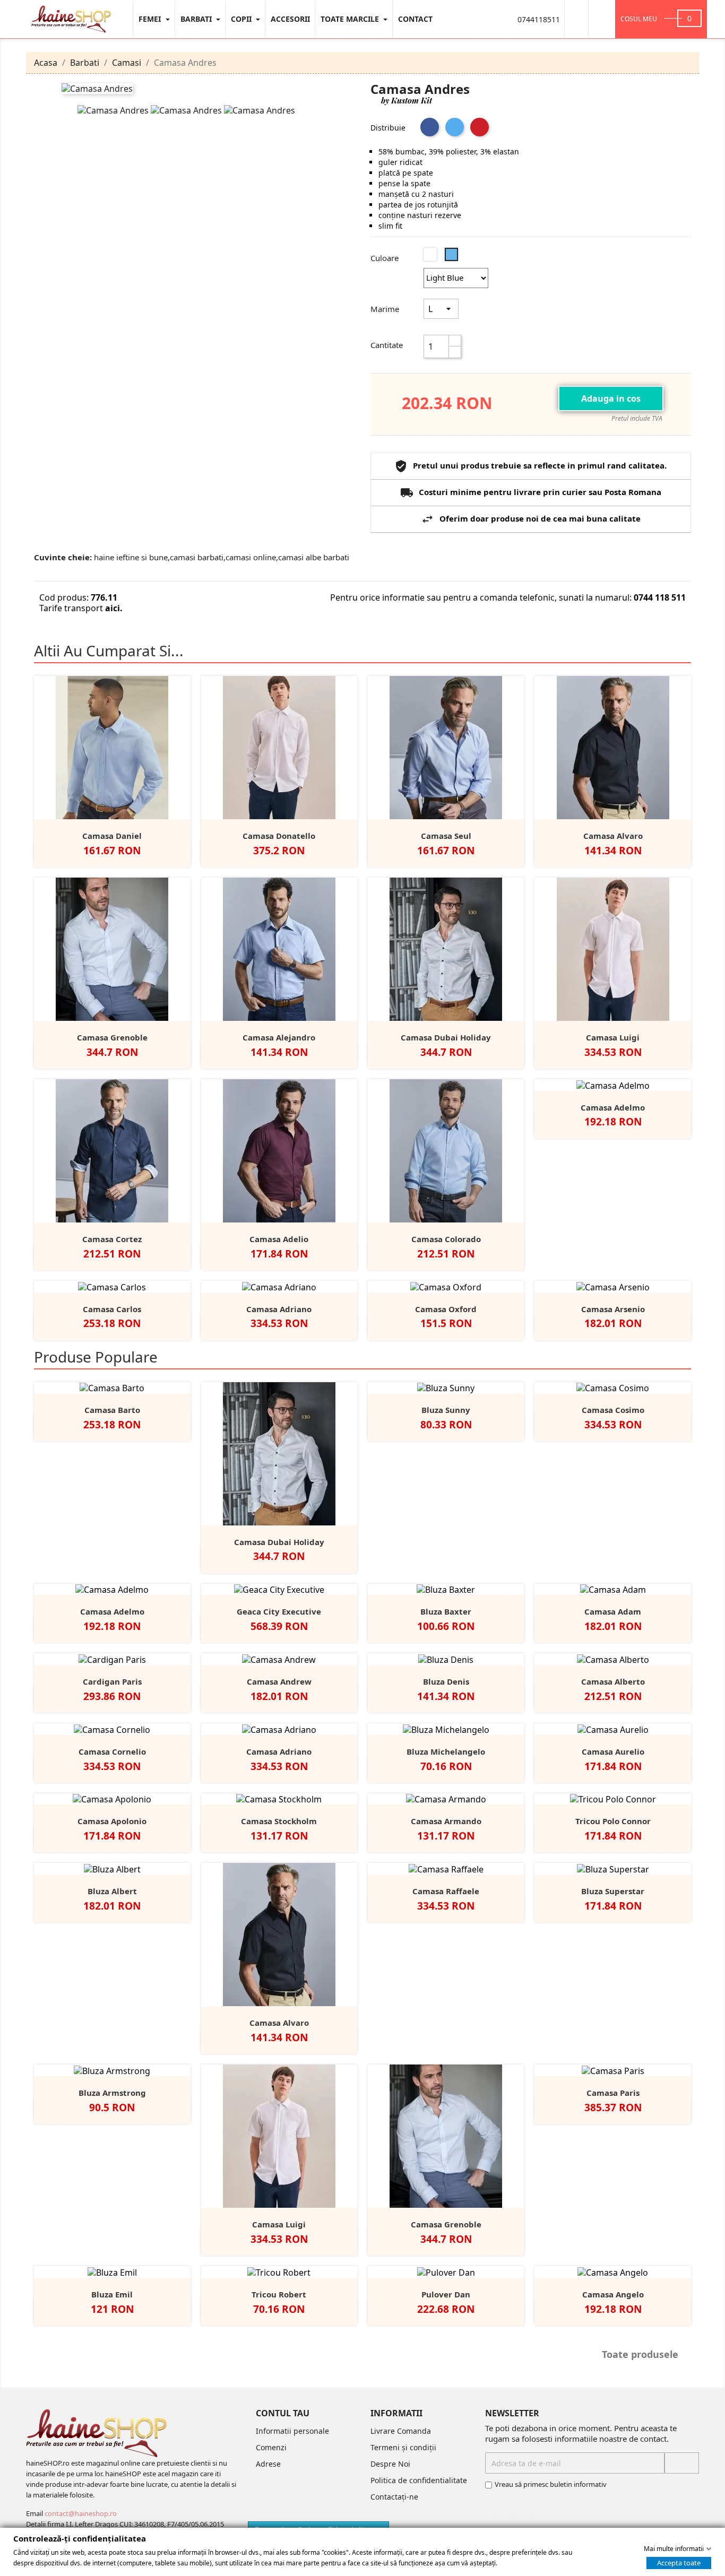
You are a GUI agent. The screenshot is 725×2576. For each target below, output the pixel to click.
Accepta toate (679, 2562)
